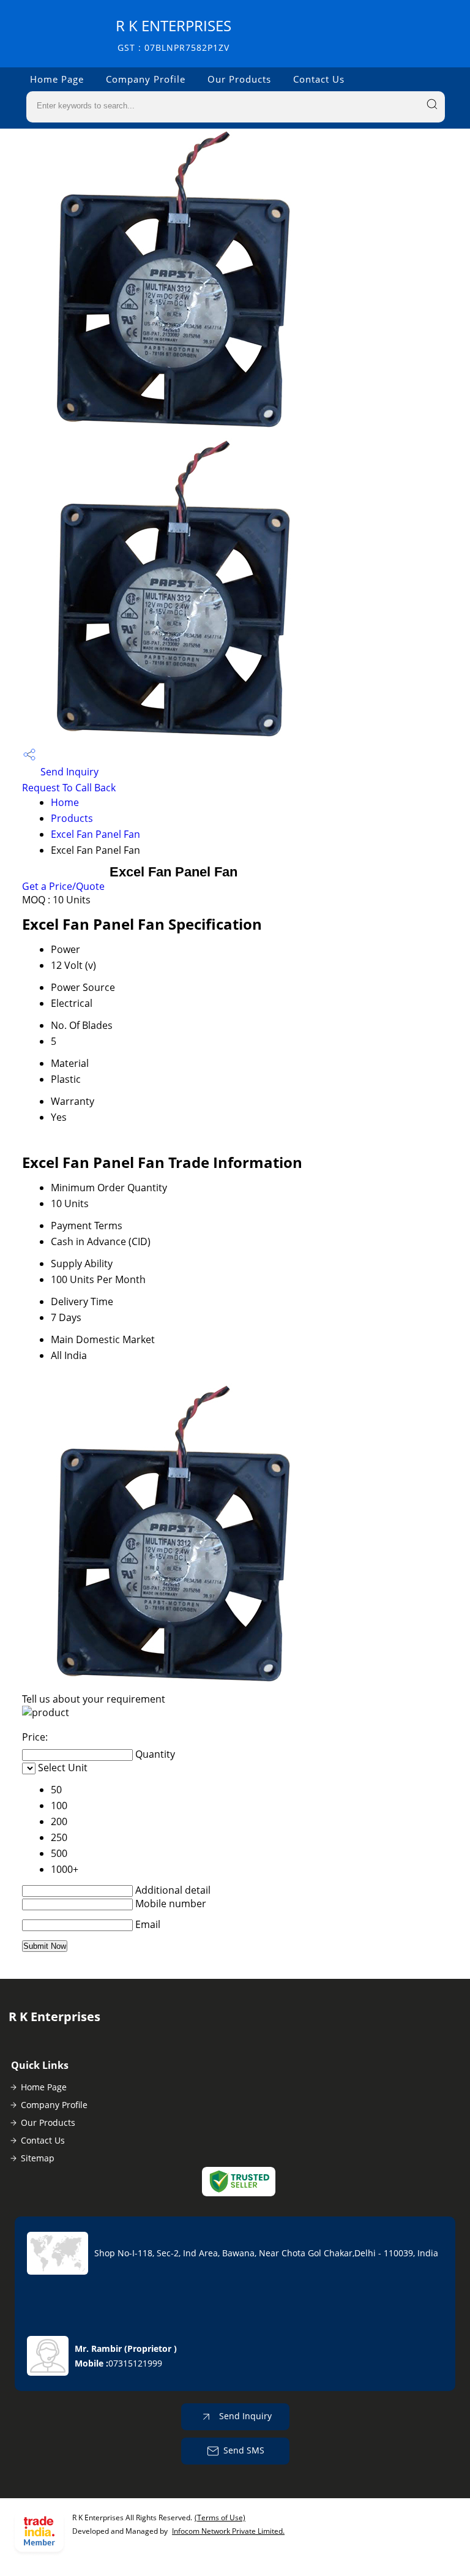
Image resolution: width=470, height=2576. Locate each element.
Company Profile (146, 79)
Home (65, 802)
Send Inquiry (68, 772)
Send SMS (244, 2450)
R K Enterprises (173, 35)
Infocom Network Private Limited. (228, 2531)
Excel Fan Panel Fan (95, 834)
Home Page (57, 79)
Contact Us (319, 79)
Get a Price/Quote (63, 886)
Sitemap (38, 2158)
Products (72, 818)
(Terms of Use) (220, 2518)
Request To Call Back (69, 788)
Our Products (239, 79)
